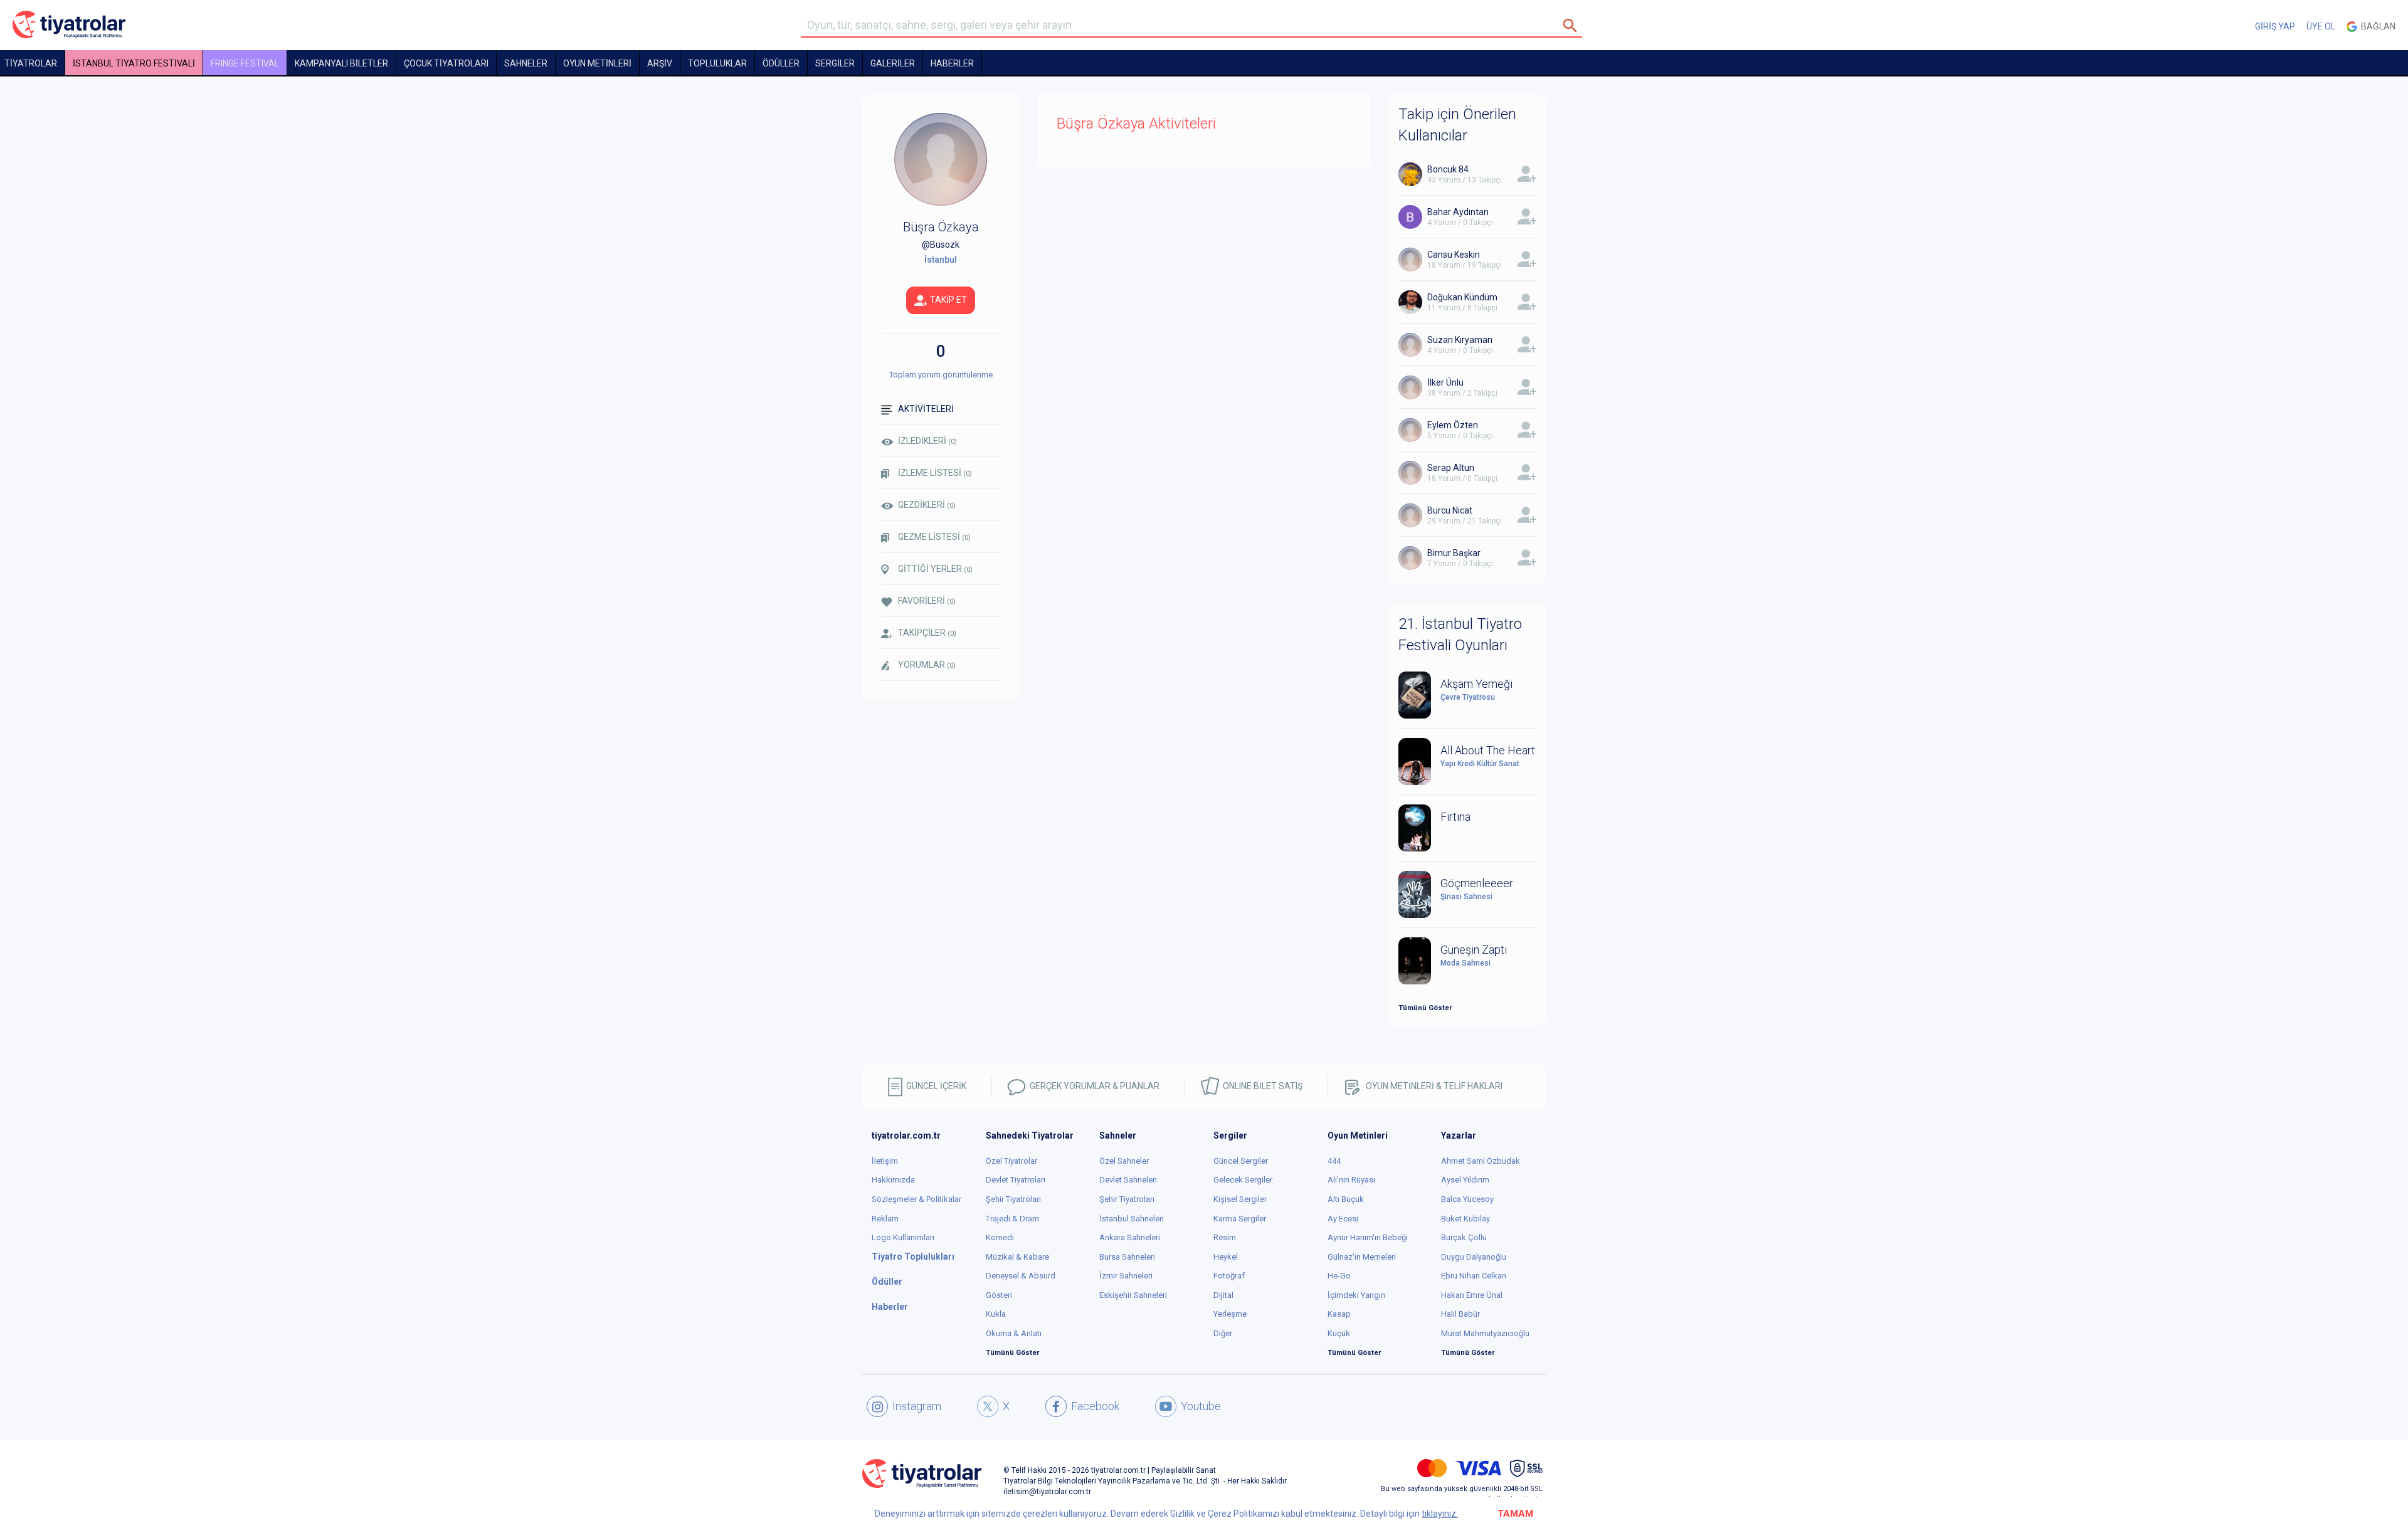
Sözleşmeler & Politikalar (916, 1199)
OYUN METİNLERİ (597, 63)
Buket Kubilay (1465, 1219)
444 (1334, 1161)
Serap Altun (1451, 468)
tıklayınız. (1440, 1514)
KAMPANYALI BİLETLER (341, 63)
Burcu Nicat (1450, 510)
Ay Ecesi (1343, 1219)
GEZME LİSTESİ (934, 537)
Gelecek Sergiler (1243, 1180)
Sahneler (526, 63)
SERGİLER (835, 63)
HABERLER (952, 63)
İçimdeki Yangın (1356, 1295)
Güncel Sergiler (1241, 1161)
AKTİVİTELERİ (926, 409)
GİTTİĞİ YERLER (935, 569)
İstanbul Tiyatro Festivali (134, 63)
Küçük (1339, 1333)
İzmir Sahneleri (1126, 1276)
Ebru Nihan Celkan (1474, 1276)
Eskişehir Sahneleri (1133, 1295)
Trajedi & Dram (1012, 1219)
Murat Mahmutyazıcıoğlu (1485, 1333)
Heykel (1226, 1257)
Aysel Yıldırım (1465, 1180)
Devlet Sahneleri (1128, 1180)
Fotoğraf (1229, 1276)
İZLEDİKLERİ (927, 441)
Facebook (1095, 1406)
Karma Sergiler (1240, 1219)
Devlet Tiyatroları (1016, 1180)
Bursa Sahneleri (1127, 1257)
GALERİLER (893, 63)
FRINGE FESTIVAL (245, 63)
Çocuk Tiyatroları (446, 63)
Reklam (885, 1219)
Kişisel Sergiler (1240, 1199)
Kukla (996, 1314)
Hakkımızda (893, 1180)
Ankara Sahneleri (1130, 1237)
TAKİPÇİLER (927, 633)
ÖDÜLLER (781, 63)
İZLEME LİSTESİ (935, 473)
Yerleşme (1230, 1314)
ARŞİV (660, 63)
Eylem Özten (1453, 425)
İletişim (885, 1161)
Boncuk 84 (1448, 169)
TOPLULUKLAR (717, 63)
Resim (1225, 1237)
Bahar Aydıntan (1458, 212)
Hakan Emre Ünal (1472, 1295)
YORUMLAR (927, 665)
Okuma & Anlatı (1014, 1333)
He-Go (1339, 1276)
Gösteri (999, 1295)
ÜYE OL (2321, 26)
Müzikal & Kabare (1017, 1257)
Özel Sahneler (1124, 1161)
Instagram (917, 1406)
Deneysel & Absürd (1021, 1276)
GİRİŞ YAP (2275, 26)
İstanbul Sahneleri (1132, 1219)
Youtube (1201, 1406)
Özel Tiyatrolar (1011, 1161)
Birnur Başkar (1454, 553)
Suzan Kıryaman (1460, 340)
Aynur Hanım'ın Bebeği (1368, 1237)
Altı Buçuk (1346, 1199)
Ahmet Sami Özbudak (1481, 1161)
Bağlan (2376, 26)
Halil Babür (1460, 1314)
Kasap (1339, 1314)
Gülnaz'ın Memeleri (1362, 1257)
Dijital (1223, 1295)
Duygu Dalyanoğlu (1474, 1257)
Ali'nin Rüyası (1351, 1180)
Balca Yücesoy (1467, 1199)
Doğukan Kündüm (1462, 297)
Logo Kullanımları (903, 1237)
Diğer (1223, 1333)
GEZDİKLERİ (927, 505)
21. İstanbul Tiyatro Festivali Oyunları (1460, 635)
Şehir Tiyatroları (1013, 1199)
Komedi (1000, 1237)
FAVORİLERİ (927, 601)
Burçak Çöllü (1464, 1237)
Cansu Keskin (1454, 255)
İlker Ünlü (1445, 382)
